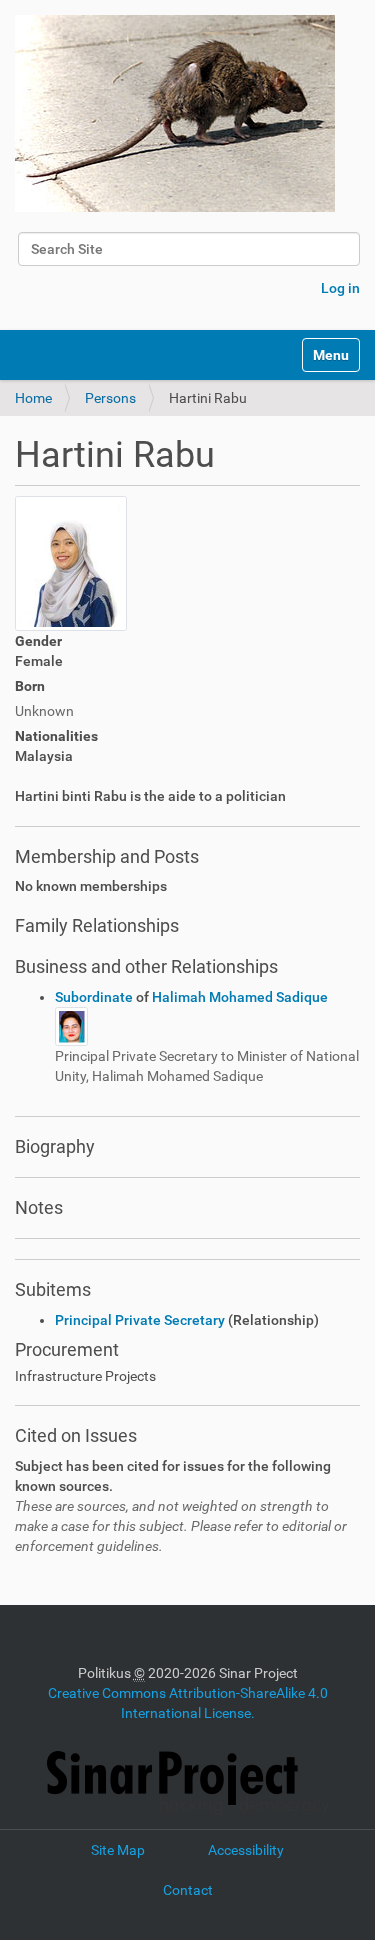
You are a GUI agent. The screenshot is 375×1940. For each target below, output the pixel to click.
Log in (340, 288)
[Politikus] (175, 113)
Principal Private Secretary (140, 1320)
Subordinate (95, 997)
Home (33, 398)
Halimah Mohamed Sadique (240, 997)
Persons (110, 398)
